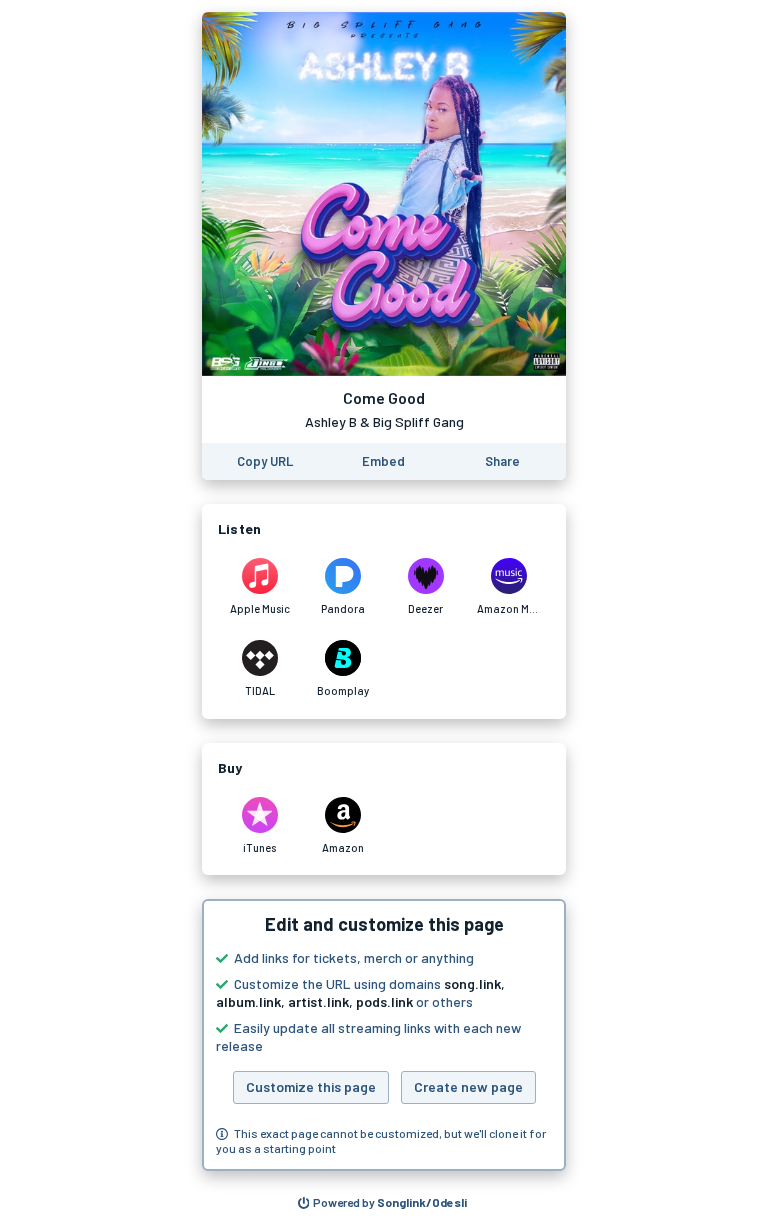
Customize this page (311, 1086)
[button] (384, 1035)
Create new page (468, 1086)
